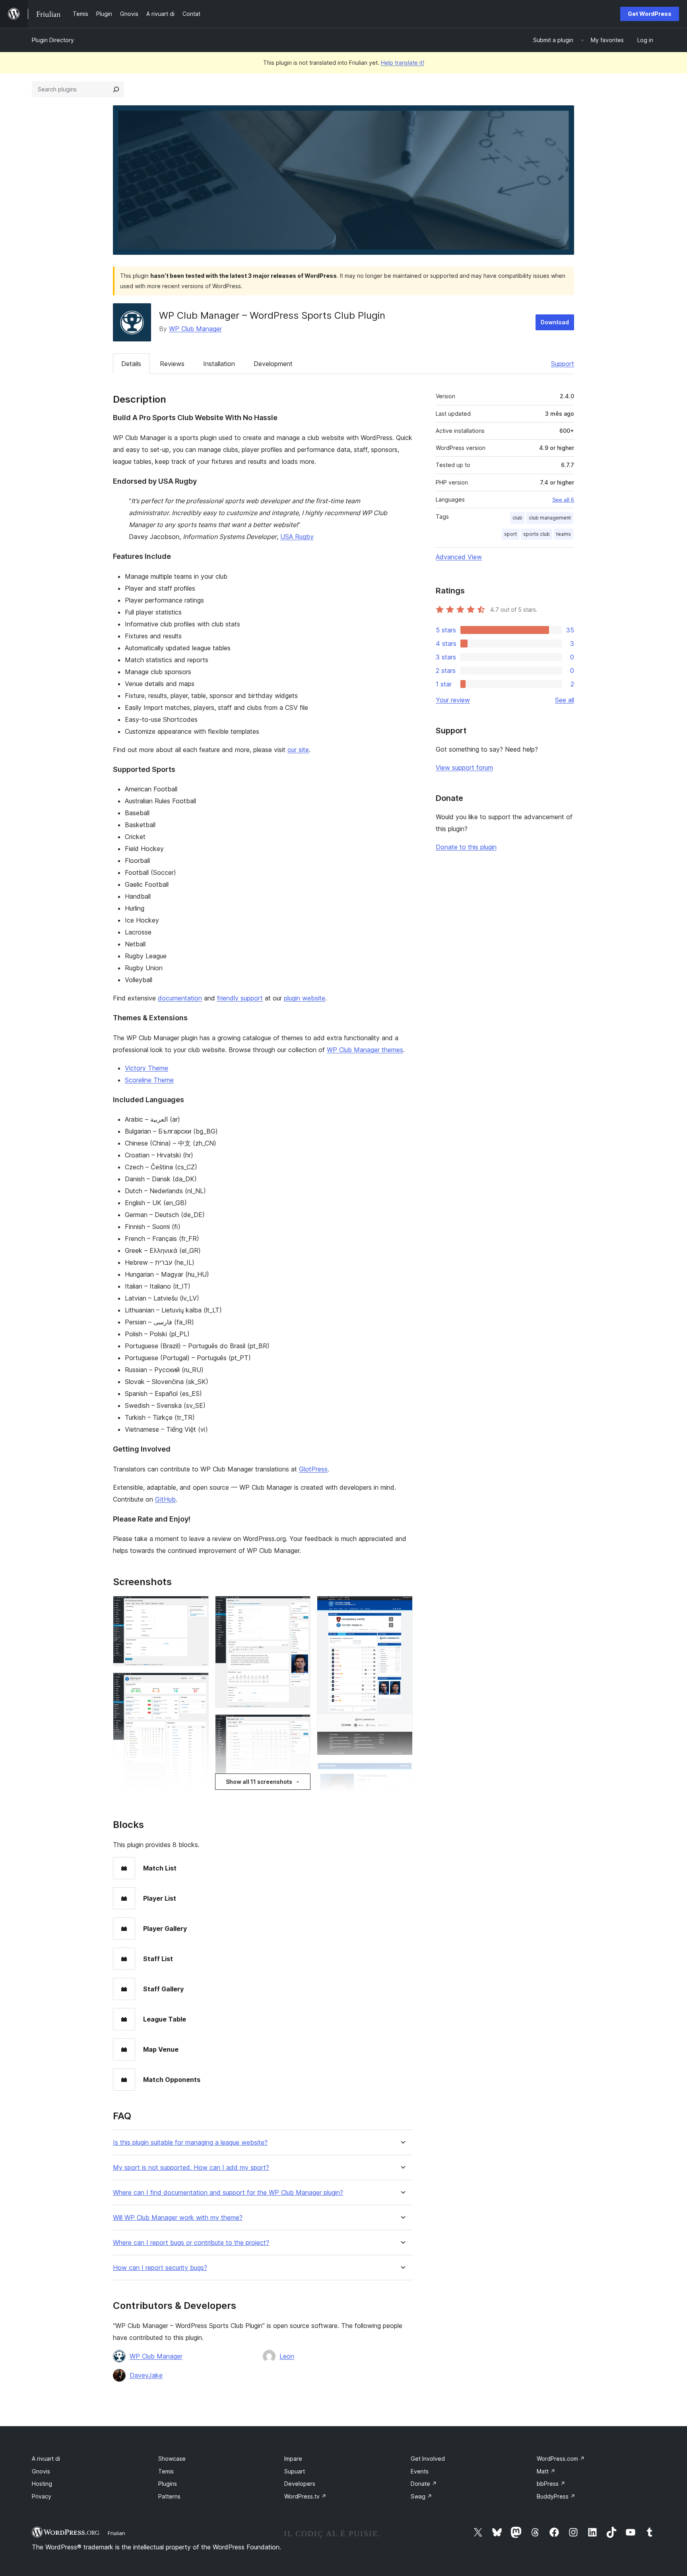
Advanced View (459, 557)
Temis (166, 2471)
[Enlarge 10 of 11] (402, 1772)
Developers (300, 2484)
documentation (180, 998)
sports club (537, 534)
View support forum (464, 768)
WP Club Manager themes (365, 1050)
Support (563, 364)
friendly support (240, 998)
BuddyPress (556, 2496)
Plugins (168, 2484)
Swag (421, 2496)
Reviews (172, 364)
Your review (453, 700)
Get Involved (428, 2459)
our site (298, 750)
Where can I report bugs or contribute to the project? (191, 2243)
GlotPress (313, 1469)
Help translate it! (403, 63)
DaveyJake (146, 2375)
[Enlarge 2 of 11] (198, 1683)
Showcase (172, 2459)
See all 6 (563, 500)
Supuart (295, 2471)
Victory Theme (147, 1068)
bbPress (551, 2484)
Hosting (42, 2484)
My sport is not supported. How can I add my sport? (191, 2168)
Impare (293, 2459)
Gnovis (41, 2471)
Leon (287, 2356)
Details (131, 364)
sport (510, 534)
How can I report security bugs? (160, 2268)
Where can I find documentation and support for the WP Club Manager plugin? (228, 2193)
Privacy (42, 2496)
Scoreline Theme (149, 1080)
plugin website (305, 998)
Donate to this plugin (466, 847)
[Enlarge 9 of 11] (402, 1607)
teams (564, 534)
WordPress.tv (305, 2496)
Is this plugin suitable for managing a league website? (190, 2143)
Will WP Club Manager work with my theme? (178, 2218)
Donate (424, 2484)
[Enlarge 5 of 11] (300, 1607)
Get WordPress (650, 14)
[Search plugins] (116, 89)
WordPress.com (561, 2459)
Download (555, 322)
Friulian (116, 2533)
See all (565, 700)
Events (420, 2471)
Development (273, 364)
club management (550, 518)
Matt (546, 2471)
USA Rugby (297, 537)
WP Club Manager (195, 329)
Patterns (169, 2496)
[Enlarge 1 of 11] (198, 1607)
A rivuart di (46, 2459)
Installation (219, 364)
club (517, 518)
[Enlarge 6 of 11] (300, 1725)
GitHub (165, 1499)
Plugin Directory (53, 40)
